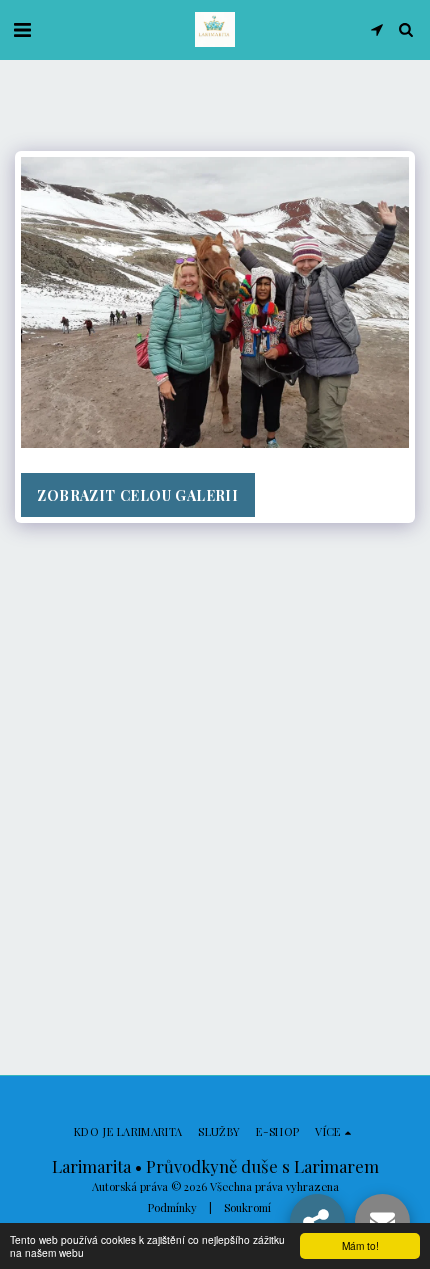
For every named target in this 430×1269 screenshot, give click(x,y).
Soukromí (247, 1207)
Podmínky (172, 1207)
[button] (22, 28)
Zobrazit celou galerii (137, 495)
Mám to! (360, 1245)
